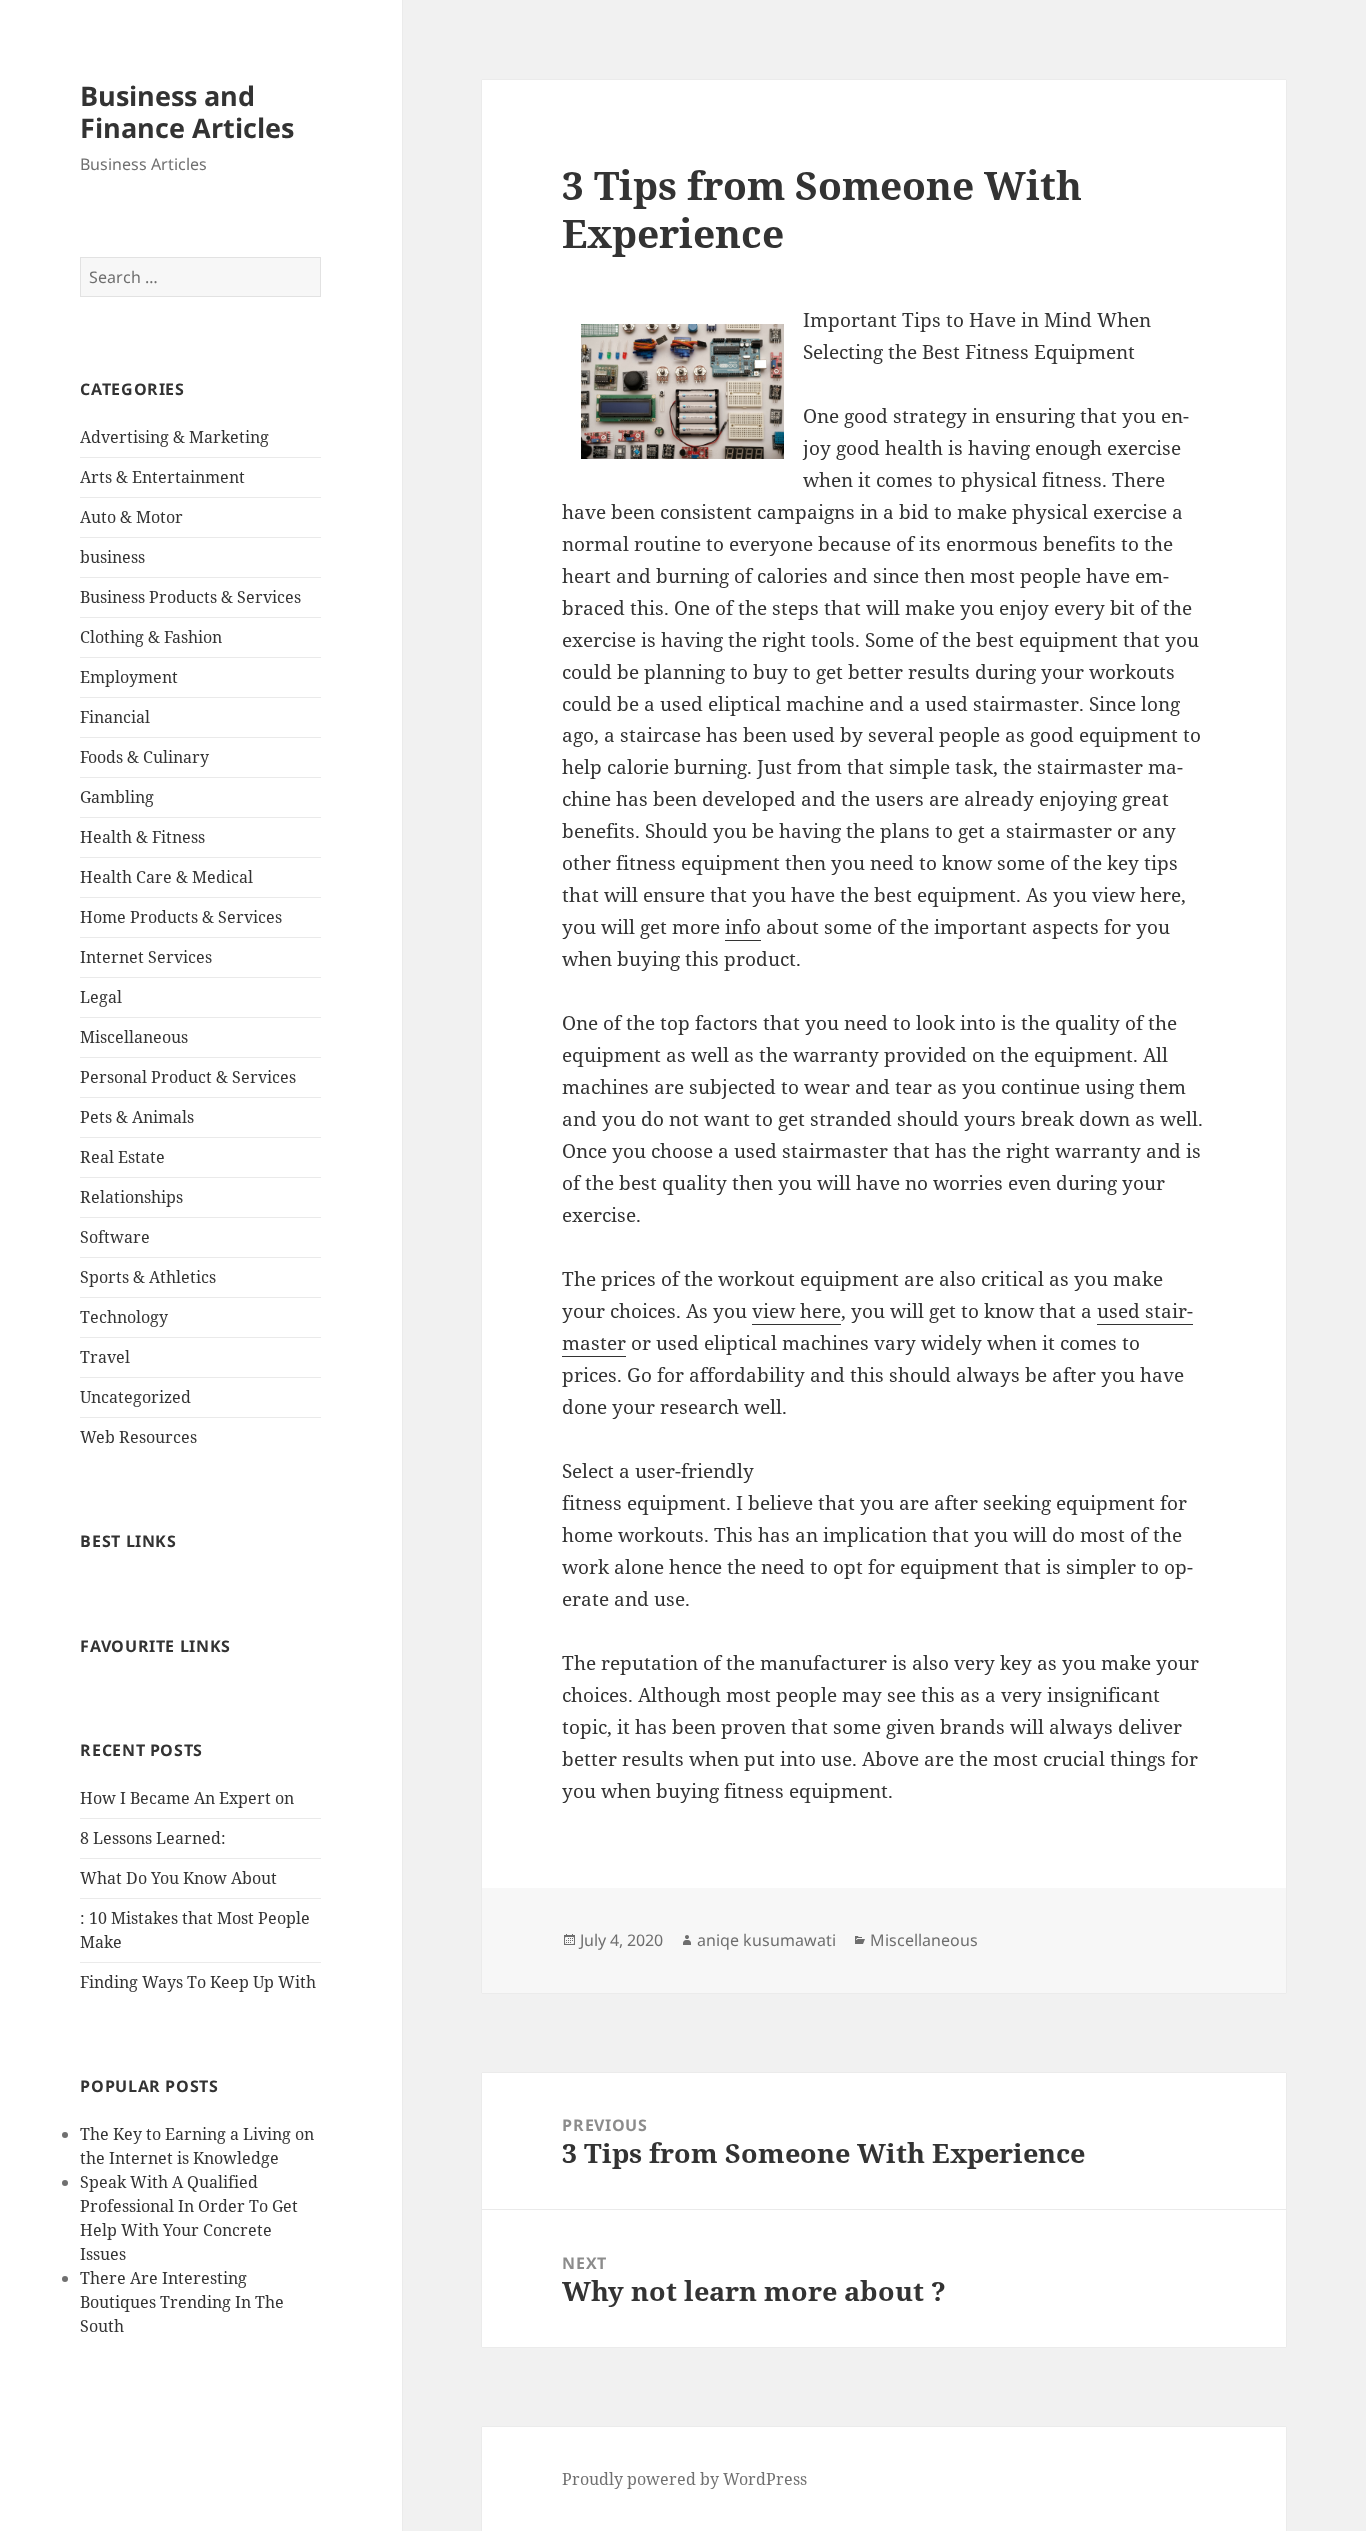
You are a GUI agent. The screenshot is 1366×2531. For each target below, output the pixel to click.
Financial (115, 717)
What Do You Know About (178, 1878)
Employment (129, 677)
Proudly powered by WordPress (684, 2479)
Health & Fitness (142, 837)
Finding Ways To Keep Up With (198, 1982)
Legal (101, 997)
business (112, 557)
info (743, 927)
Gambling (117, 797)
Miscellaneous (134, 1037)
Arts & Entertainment (162, 477)
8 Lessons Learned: (153, 1838)
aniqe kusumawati (766, 1940)
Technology (124, 1317)
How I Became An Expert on (187, 1798)
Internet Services (146, 957)
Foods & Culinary (144, 757)
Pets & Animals (137, 1117)
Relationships (131, 1197)
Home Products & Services (181, 917)
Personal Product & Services (188, 1077)
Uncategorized (135, 1397)
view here (796, 1311)
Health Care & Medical (166, 877)
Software (115, 1237)
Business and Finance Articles (187, 111)
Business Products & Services (190, 597)
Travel (105, 1357)
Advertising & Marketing (174, 437)
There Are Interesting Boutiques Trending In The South (182, 2302)
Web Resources (138, 1437)
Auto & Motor (131, 517)
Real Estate (122, 1157)
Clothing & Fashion (151, 637)
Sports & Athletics (148, 1277)
